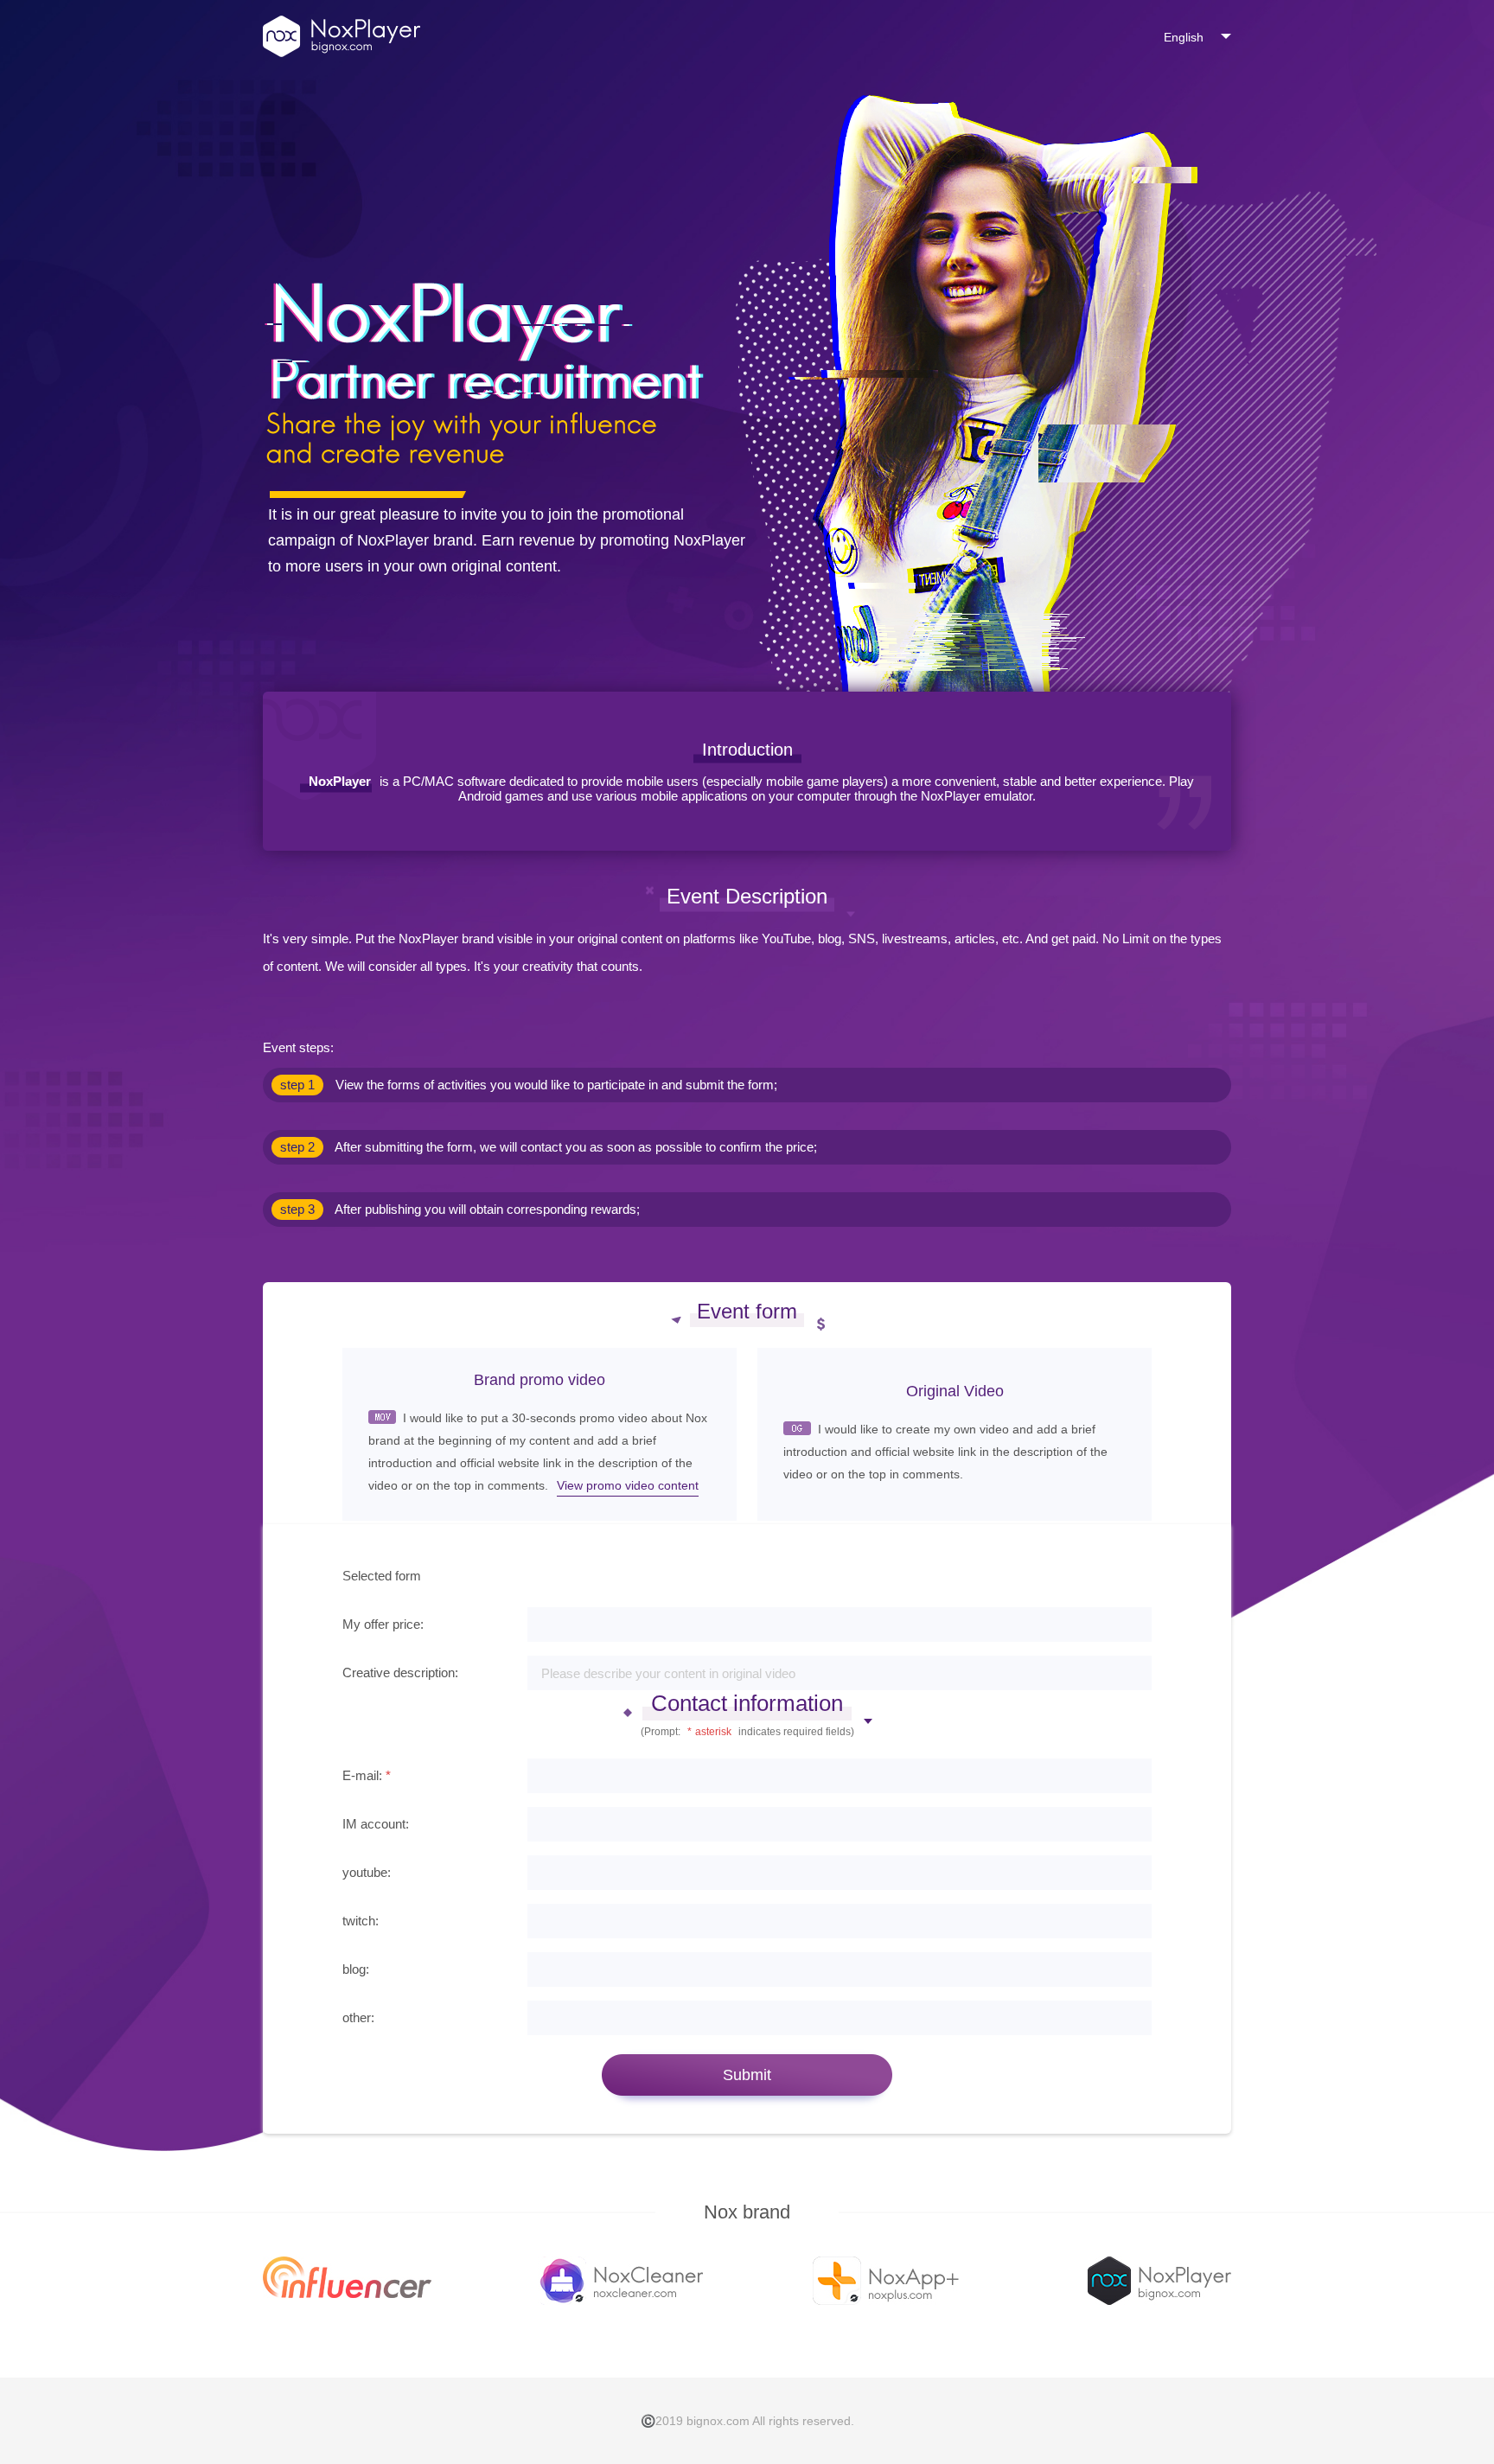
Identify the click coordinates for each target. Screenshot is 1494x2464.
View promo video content (628, 1485)
